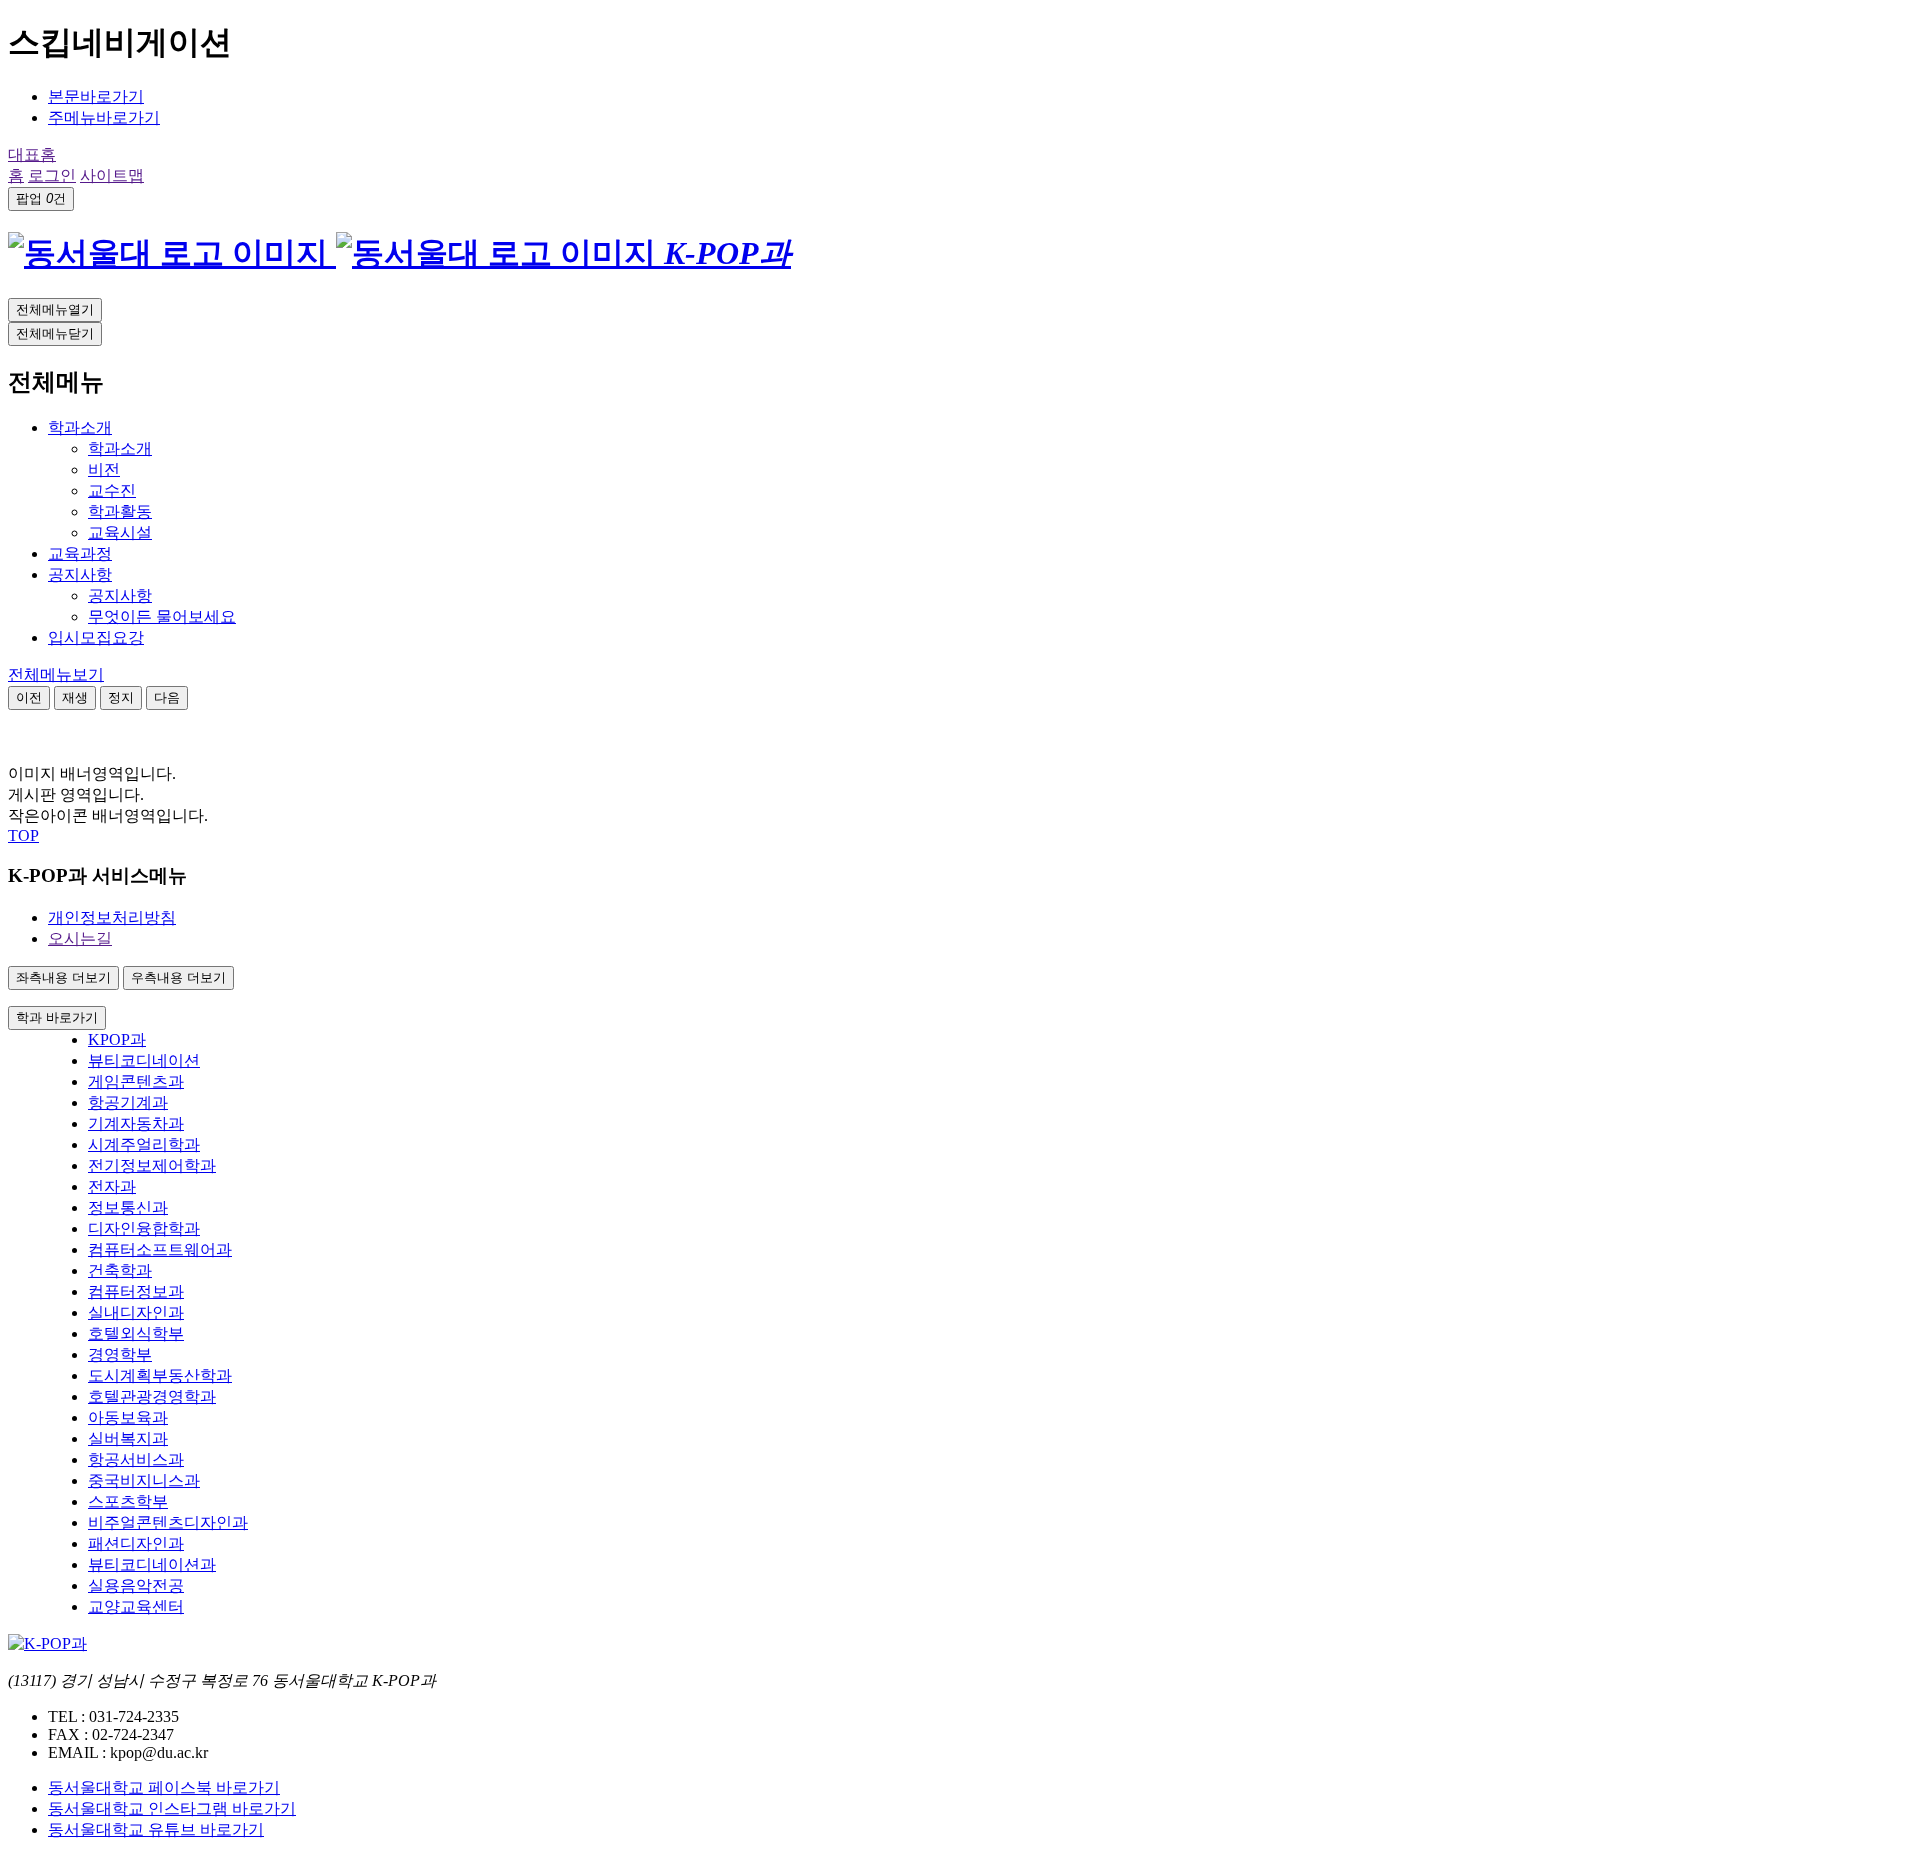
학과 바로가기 (57, 1017)
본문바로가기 (96, 96)
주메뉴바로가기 (104, 117)
